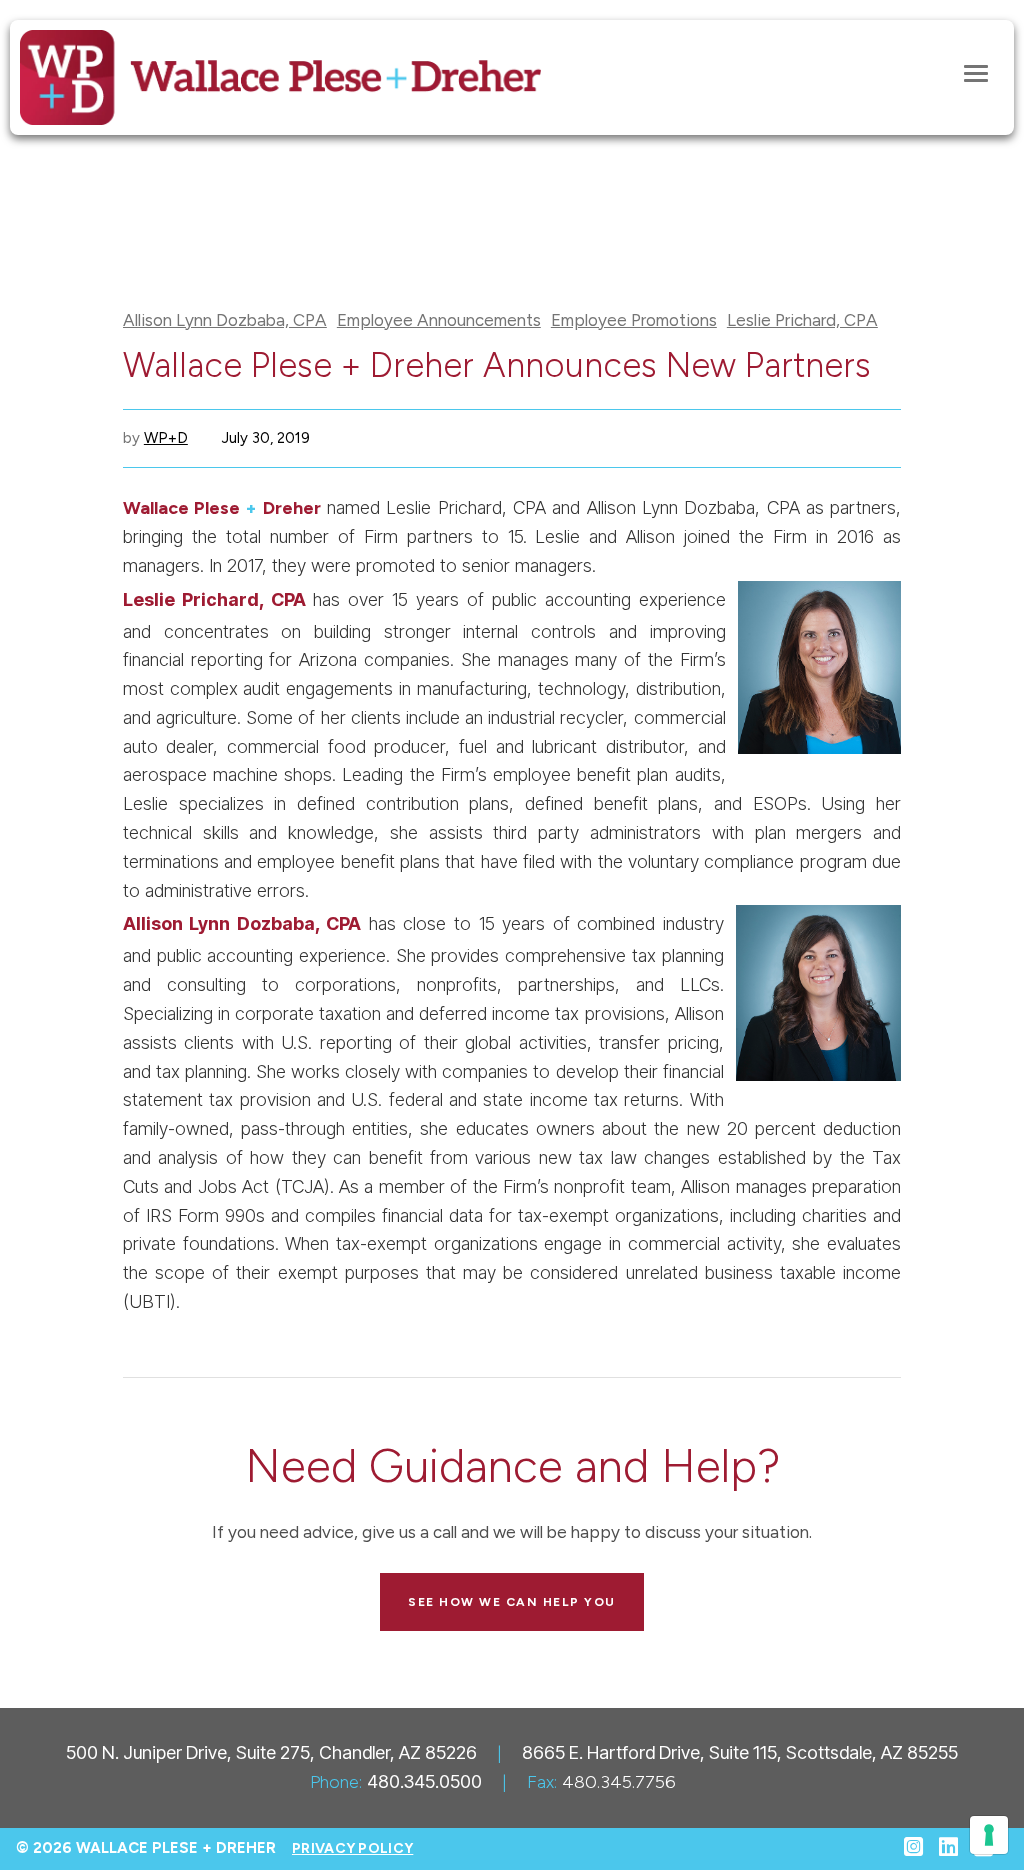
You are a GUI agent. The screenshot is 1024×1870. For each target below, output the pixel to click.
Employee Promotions (634, 320)
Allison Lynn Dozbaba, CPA (225, 320)
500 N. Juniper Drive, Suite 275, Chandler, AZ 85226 (271, 1752)
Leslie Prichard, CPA (802, 320)
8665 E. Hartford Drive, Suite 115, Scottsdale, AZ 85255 (740, 1752)
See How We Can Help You (512, 1602)
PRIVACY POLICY (352, 1848)
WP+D (166, 438)
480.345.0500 (424, 1781)
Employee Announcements (439, 320)
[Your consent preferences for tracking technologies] (989, 1835)
